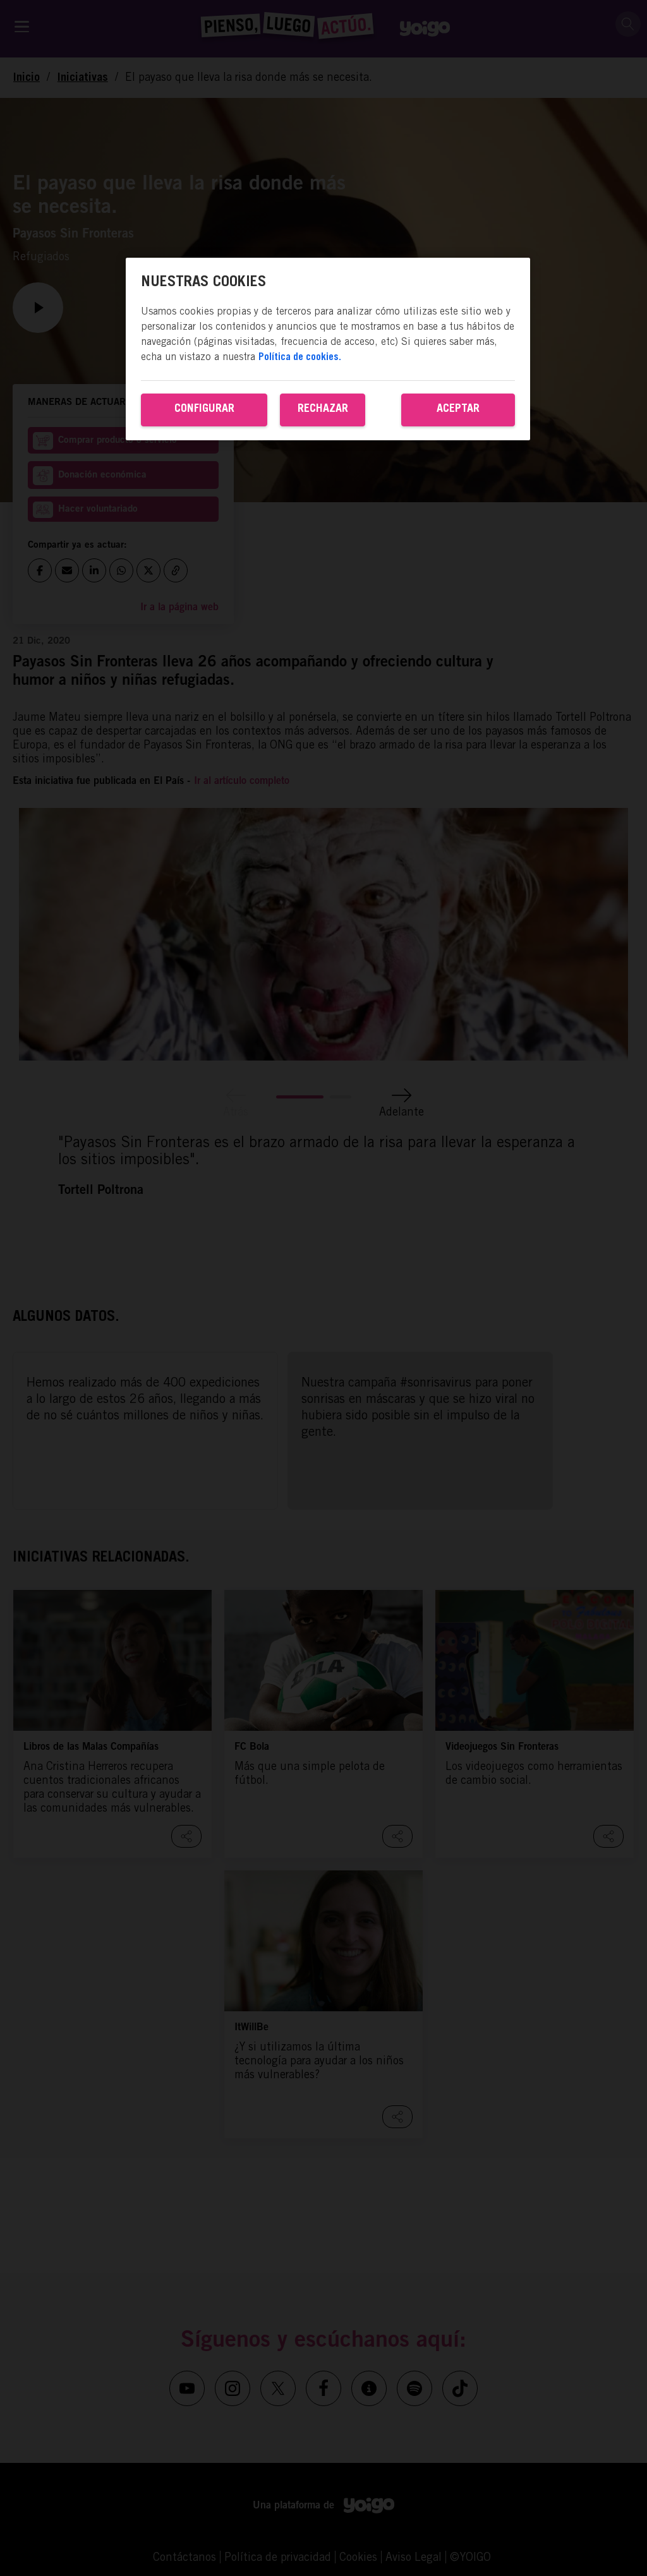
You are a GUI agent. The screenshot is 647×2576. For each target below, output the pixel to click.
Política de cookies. (300, 358)
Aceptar (458, 409)
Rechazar (323, 409)
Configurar (204, 409)
